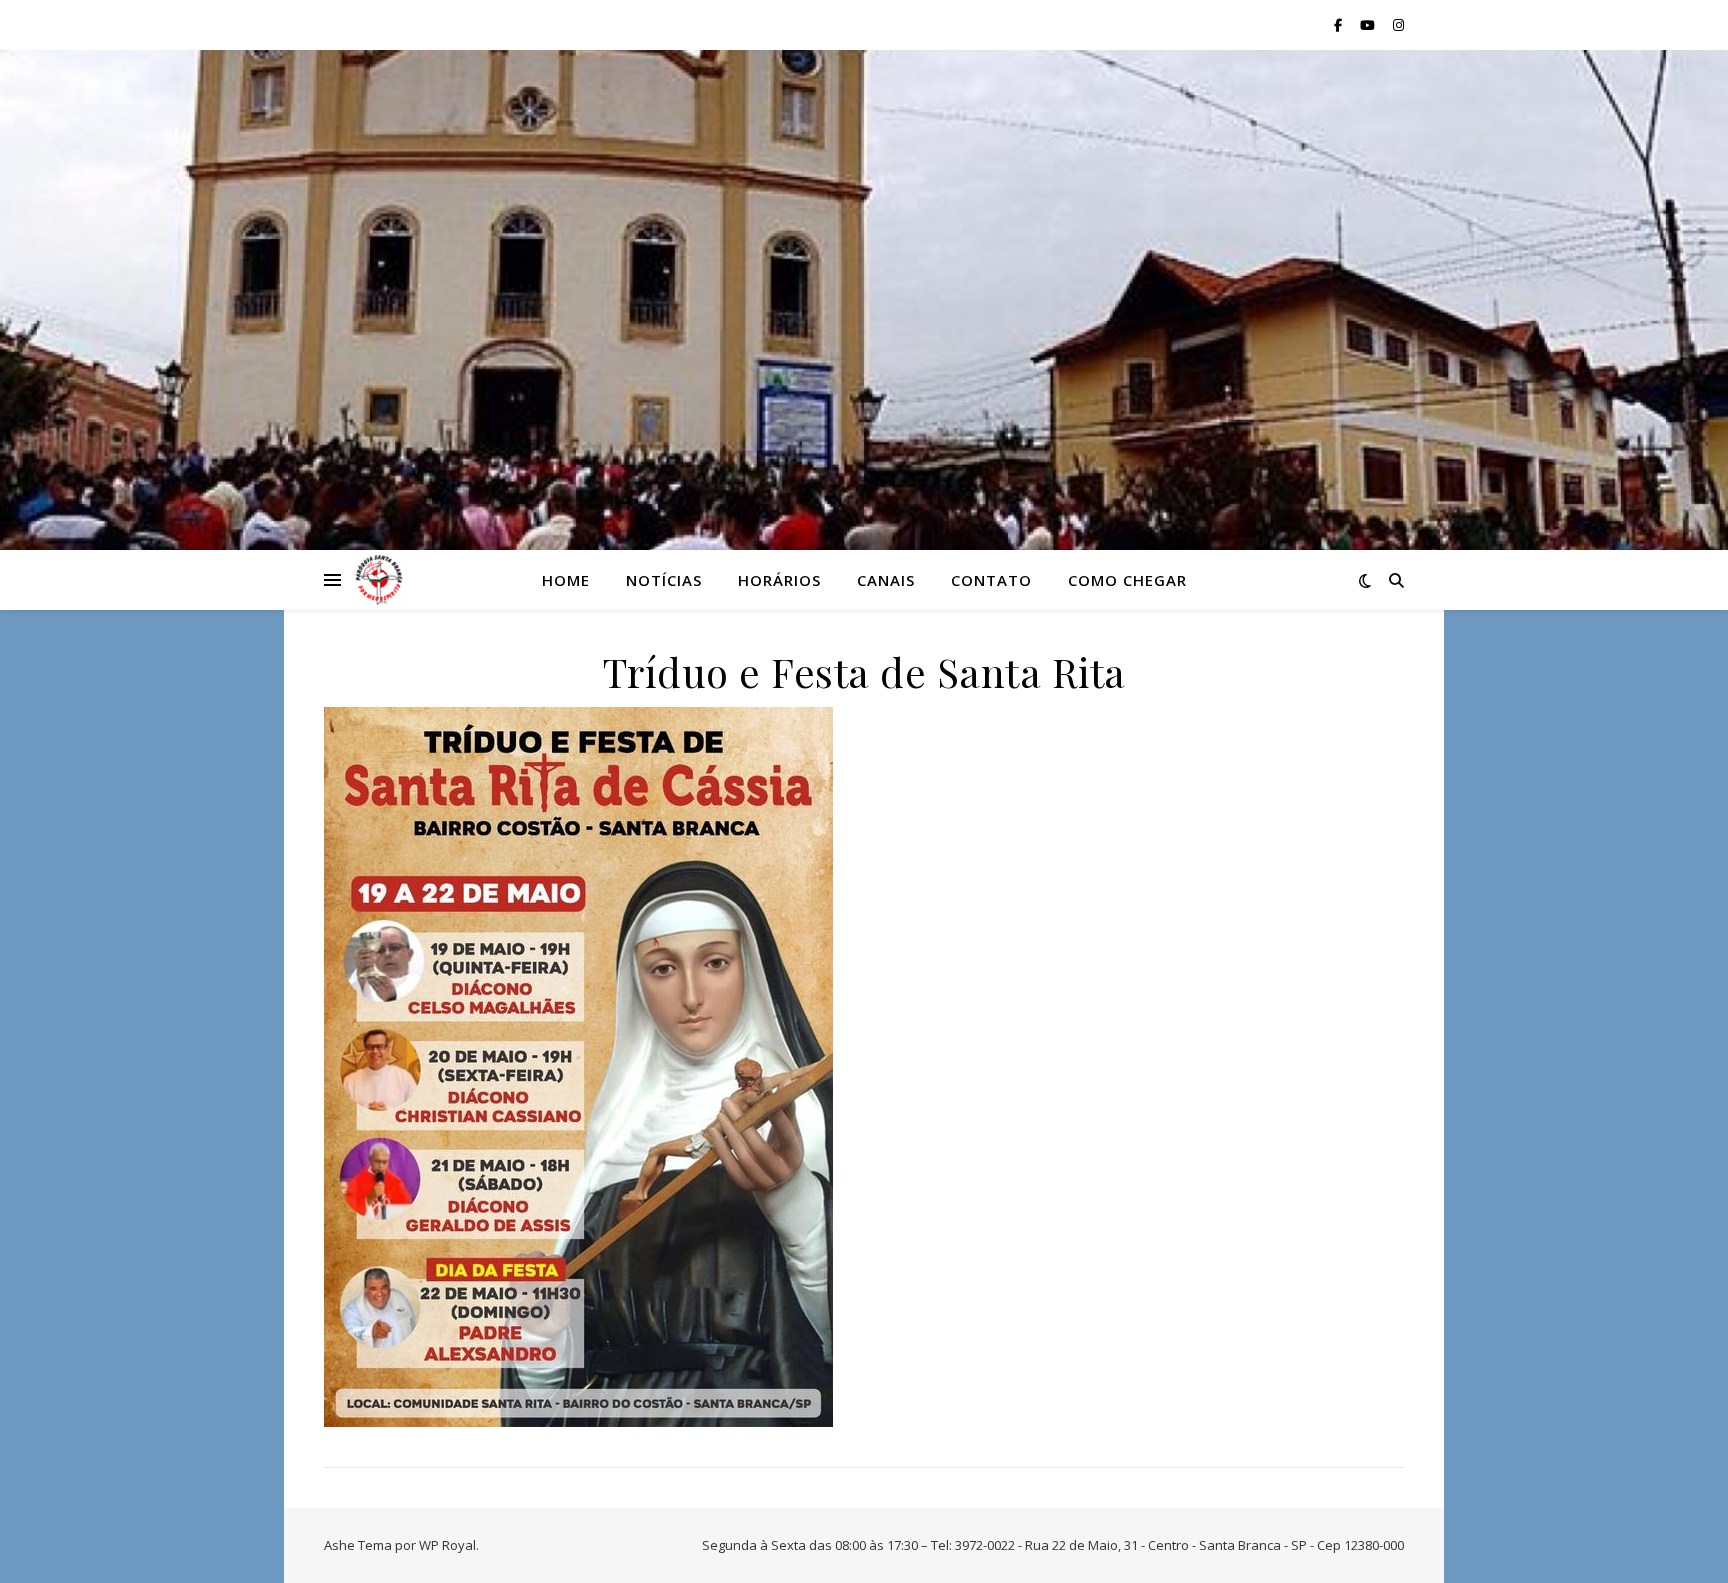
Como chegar (1127, 580)
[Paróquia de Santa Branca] (379, 580)
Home (566, 580)
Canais (886, 580)
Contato (991, 580)
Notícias (664, 580)
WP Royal (447, 1545)
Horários (779, 580)
